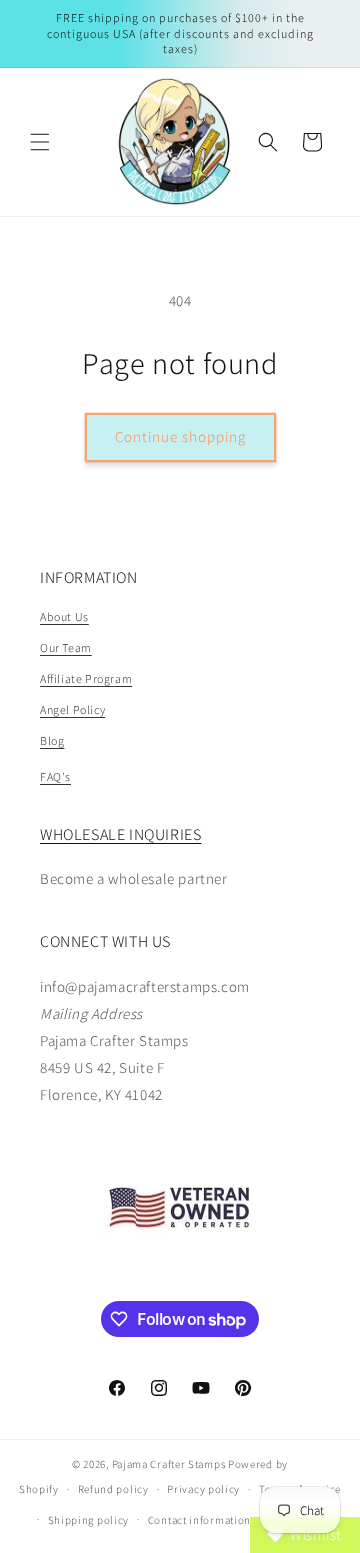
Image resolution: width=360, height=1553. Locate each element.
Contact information (199, 1520)
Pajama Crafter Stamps (169, 1464)
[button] (40, 142)
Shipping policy (89, 1520)
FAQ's (55, 776)
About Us (64, 616)
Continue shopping (180, 436)
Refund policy (113, 1489)
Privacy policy (203, 1489)
